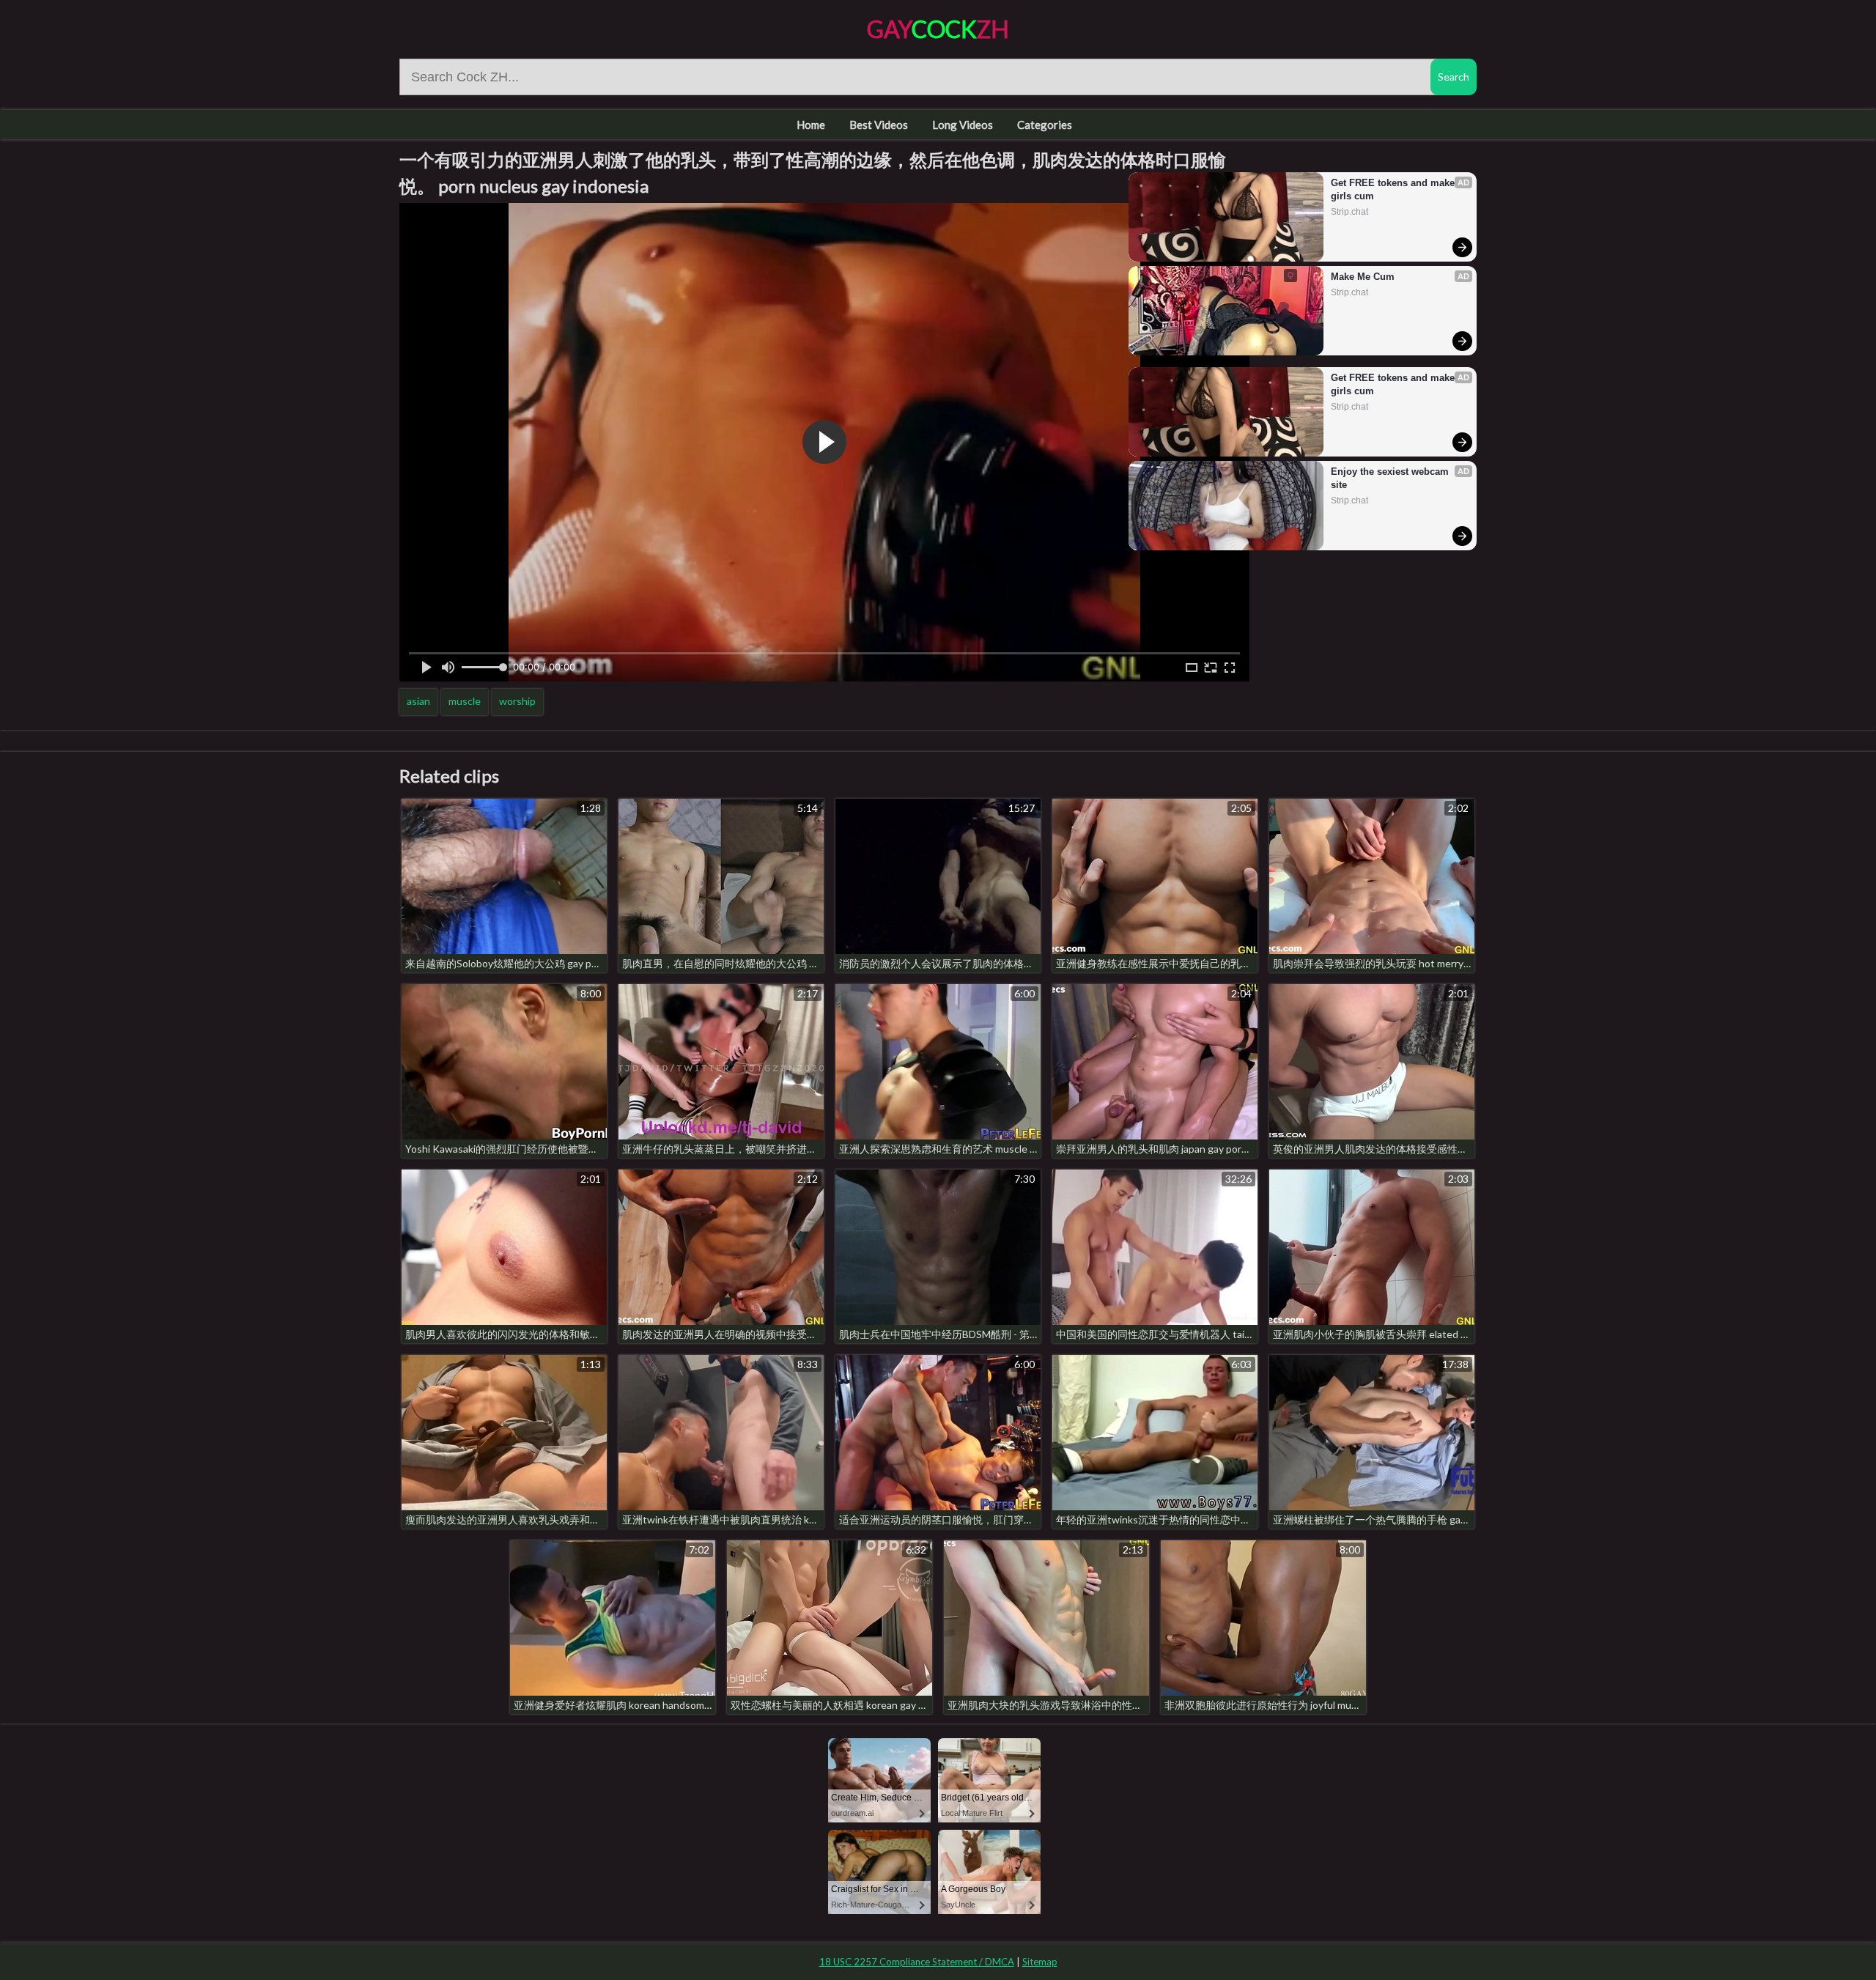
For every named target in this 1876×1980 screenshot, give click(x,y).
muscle (465, 701)
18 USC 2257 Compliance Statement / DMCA (917, 1962)
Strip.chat (1349, 212)
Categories (1045, 125)
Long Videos (963, 125)
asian (418, 701)
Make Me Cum (1363, 277)
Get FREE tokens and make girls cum (1394, 189)
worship (517, 701)
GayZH (938, 29)
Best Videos (879, 125)
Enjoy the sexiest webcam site (1391, 478)
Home (811, 125)
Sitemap (1040, 1962)
